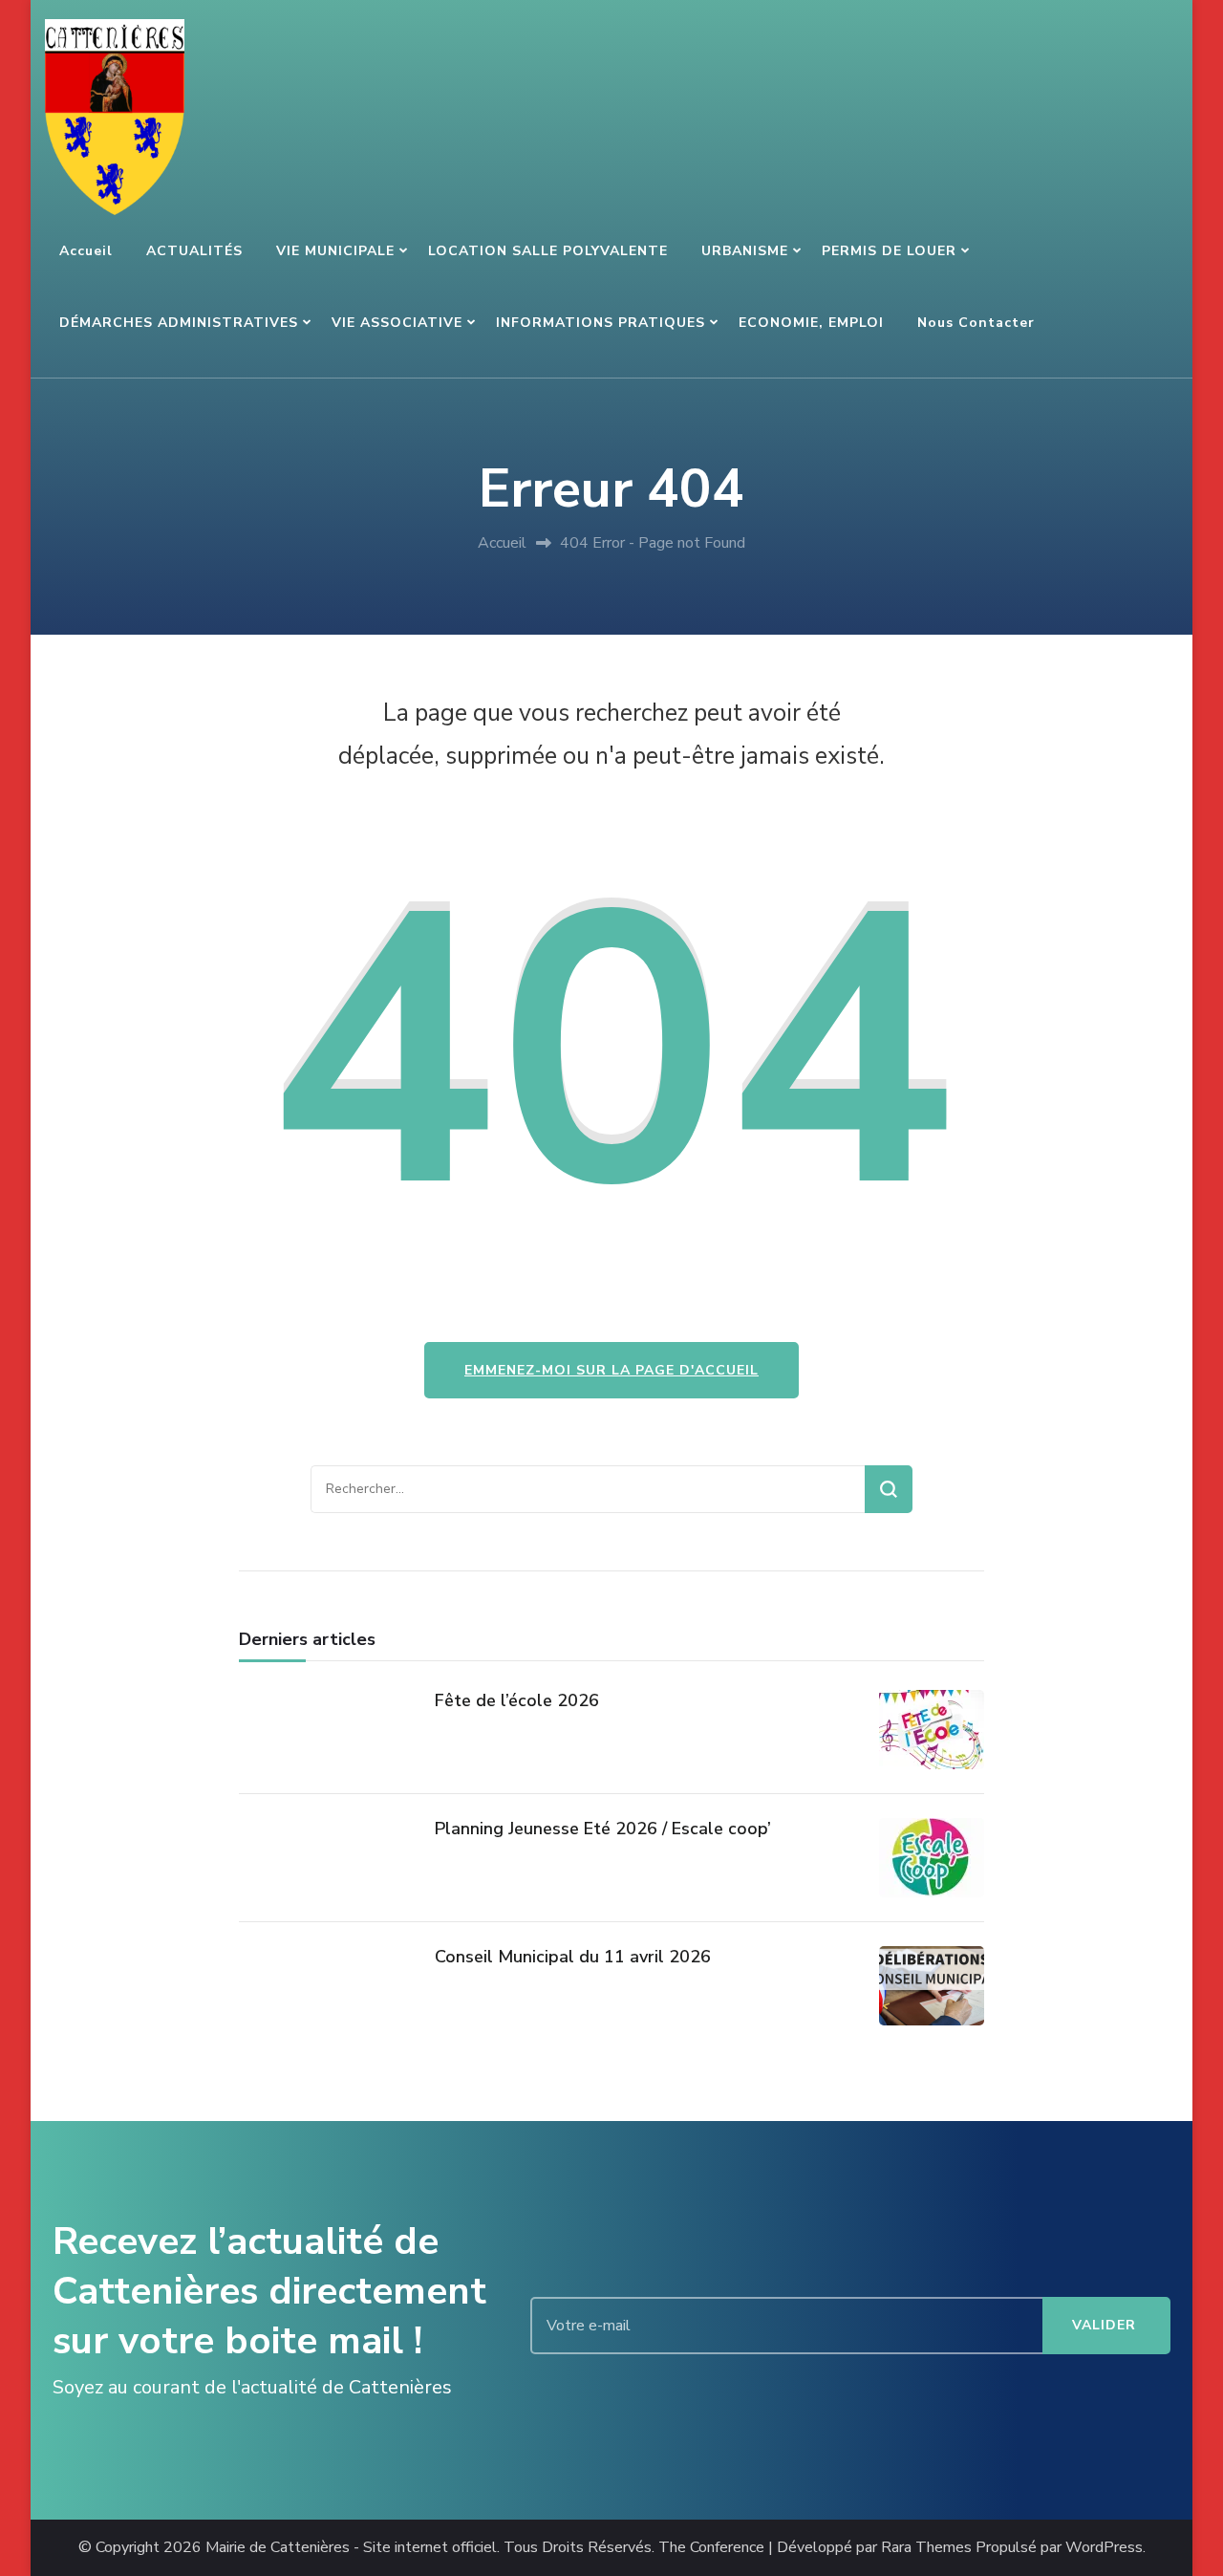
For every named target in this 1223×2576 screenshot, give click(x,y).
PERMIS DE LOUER (889, 251)
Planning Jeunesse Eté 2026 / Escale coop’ (603, 1829)
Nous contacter (976, 323)
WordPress (1104, 2548)
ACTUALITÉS (194, 251)
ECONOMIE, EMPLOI (811, 323)
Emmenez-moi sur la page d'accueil (611, 1370)
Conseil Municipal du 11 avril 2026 (573, 1957)
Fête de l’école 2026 (517, 1700)
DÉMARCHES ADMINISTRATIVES (179, 323)
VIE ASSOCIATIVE (397, 323)
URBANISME (745, 251)
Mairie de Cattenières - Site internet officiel (351, 2548)
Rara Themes (926, 2548)
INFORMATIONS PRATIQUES (601, 323)
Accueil (86, 251)
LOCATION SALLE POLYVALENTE (548, 251)
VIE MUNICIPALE (335, 251)
